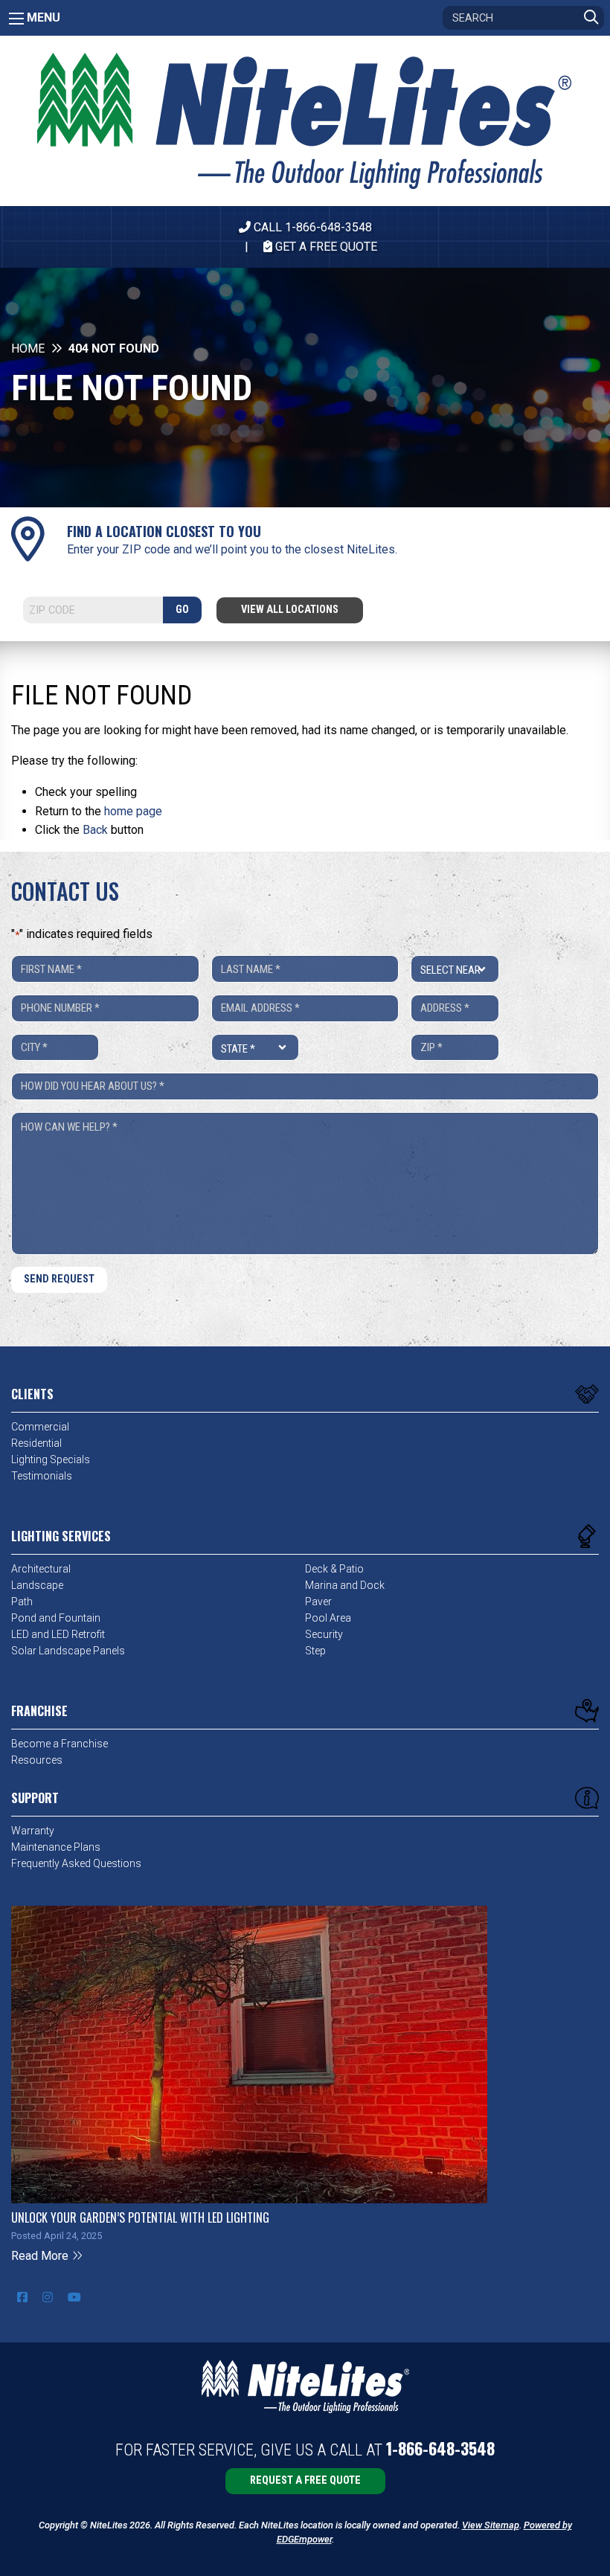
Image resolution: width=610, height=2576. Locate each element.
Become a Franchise (60, 1744)
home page (133, 811)
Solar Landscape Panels (68, 1651)
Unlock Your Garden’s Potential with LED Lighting (140, 2217)
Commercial (40, 1427)
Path (22, 1602)
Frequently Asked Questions (76, 1863)
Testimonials (42, 1476)
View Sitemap (491, 2525)
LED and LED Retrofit (58, 1634)
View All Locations (290, 610)
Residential (36, 1443)
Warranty (33, 1831)
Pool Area (328, 1618)
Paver (318, 1602)
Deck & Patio (334, 1569)
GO (182, 610)
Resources (37, 1760)
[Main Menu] (16, 19)
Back (95, 830)
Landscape (37, 1585)
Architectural (41, 1569)
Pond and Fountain (56, 1618)
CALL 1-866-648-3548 (311, 227)
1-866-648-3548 (440, 2448)
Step (315, 1651)
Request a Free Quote (305, 2480)
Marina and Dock (345, 1585)
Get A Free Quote (325, 247)
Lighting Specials (51, 1459)
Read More (41, 2256)
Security (324, 1634)
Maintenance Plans (56, 1847)
